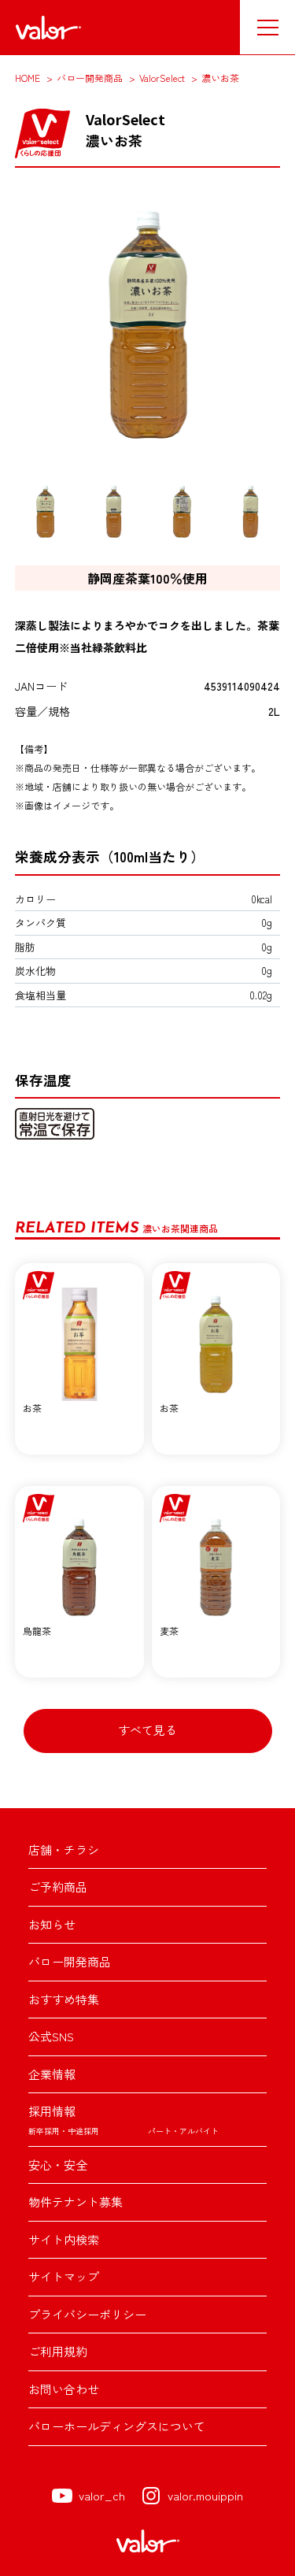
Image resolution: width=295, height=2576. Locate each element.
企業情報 (52, 2074)
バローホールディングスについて (117, 2426)
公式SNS (51, 2036)
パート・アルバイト (183, 2131)
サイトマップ (64, 2276)
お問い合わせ (64, 2389)
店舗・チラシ (64, 1850)
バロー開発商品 (70, 1961)
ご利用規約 (58, 2351)
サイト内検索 (64, 2239)
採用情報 (52, 2111)
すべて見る (147, 1730)
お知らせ (52, 1924)
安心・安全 (58, 2165)
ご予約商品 (58, 1887)
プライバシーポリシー (87, 2314)
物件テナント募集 (76, 2202)
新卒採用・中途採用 (64, 2131)
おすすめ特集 (64, 1999)
